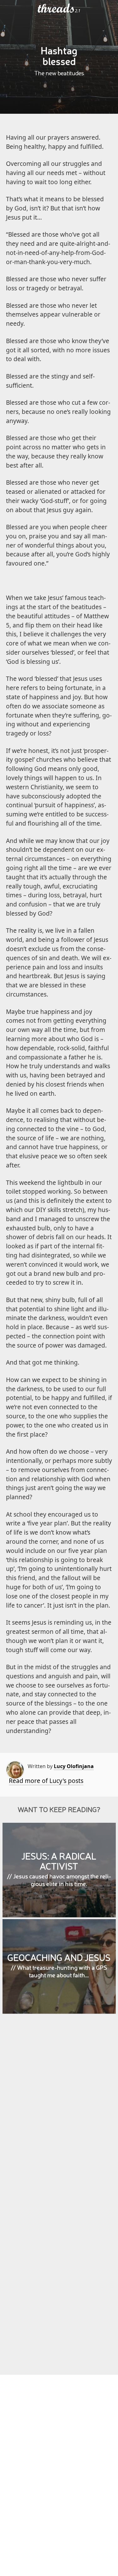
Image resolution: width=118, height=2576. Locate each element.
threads (56, 9)
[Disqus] (59, 2110)
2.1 (78, 11)
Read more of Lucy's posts (46, 1781)
